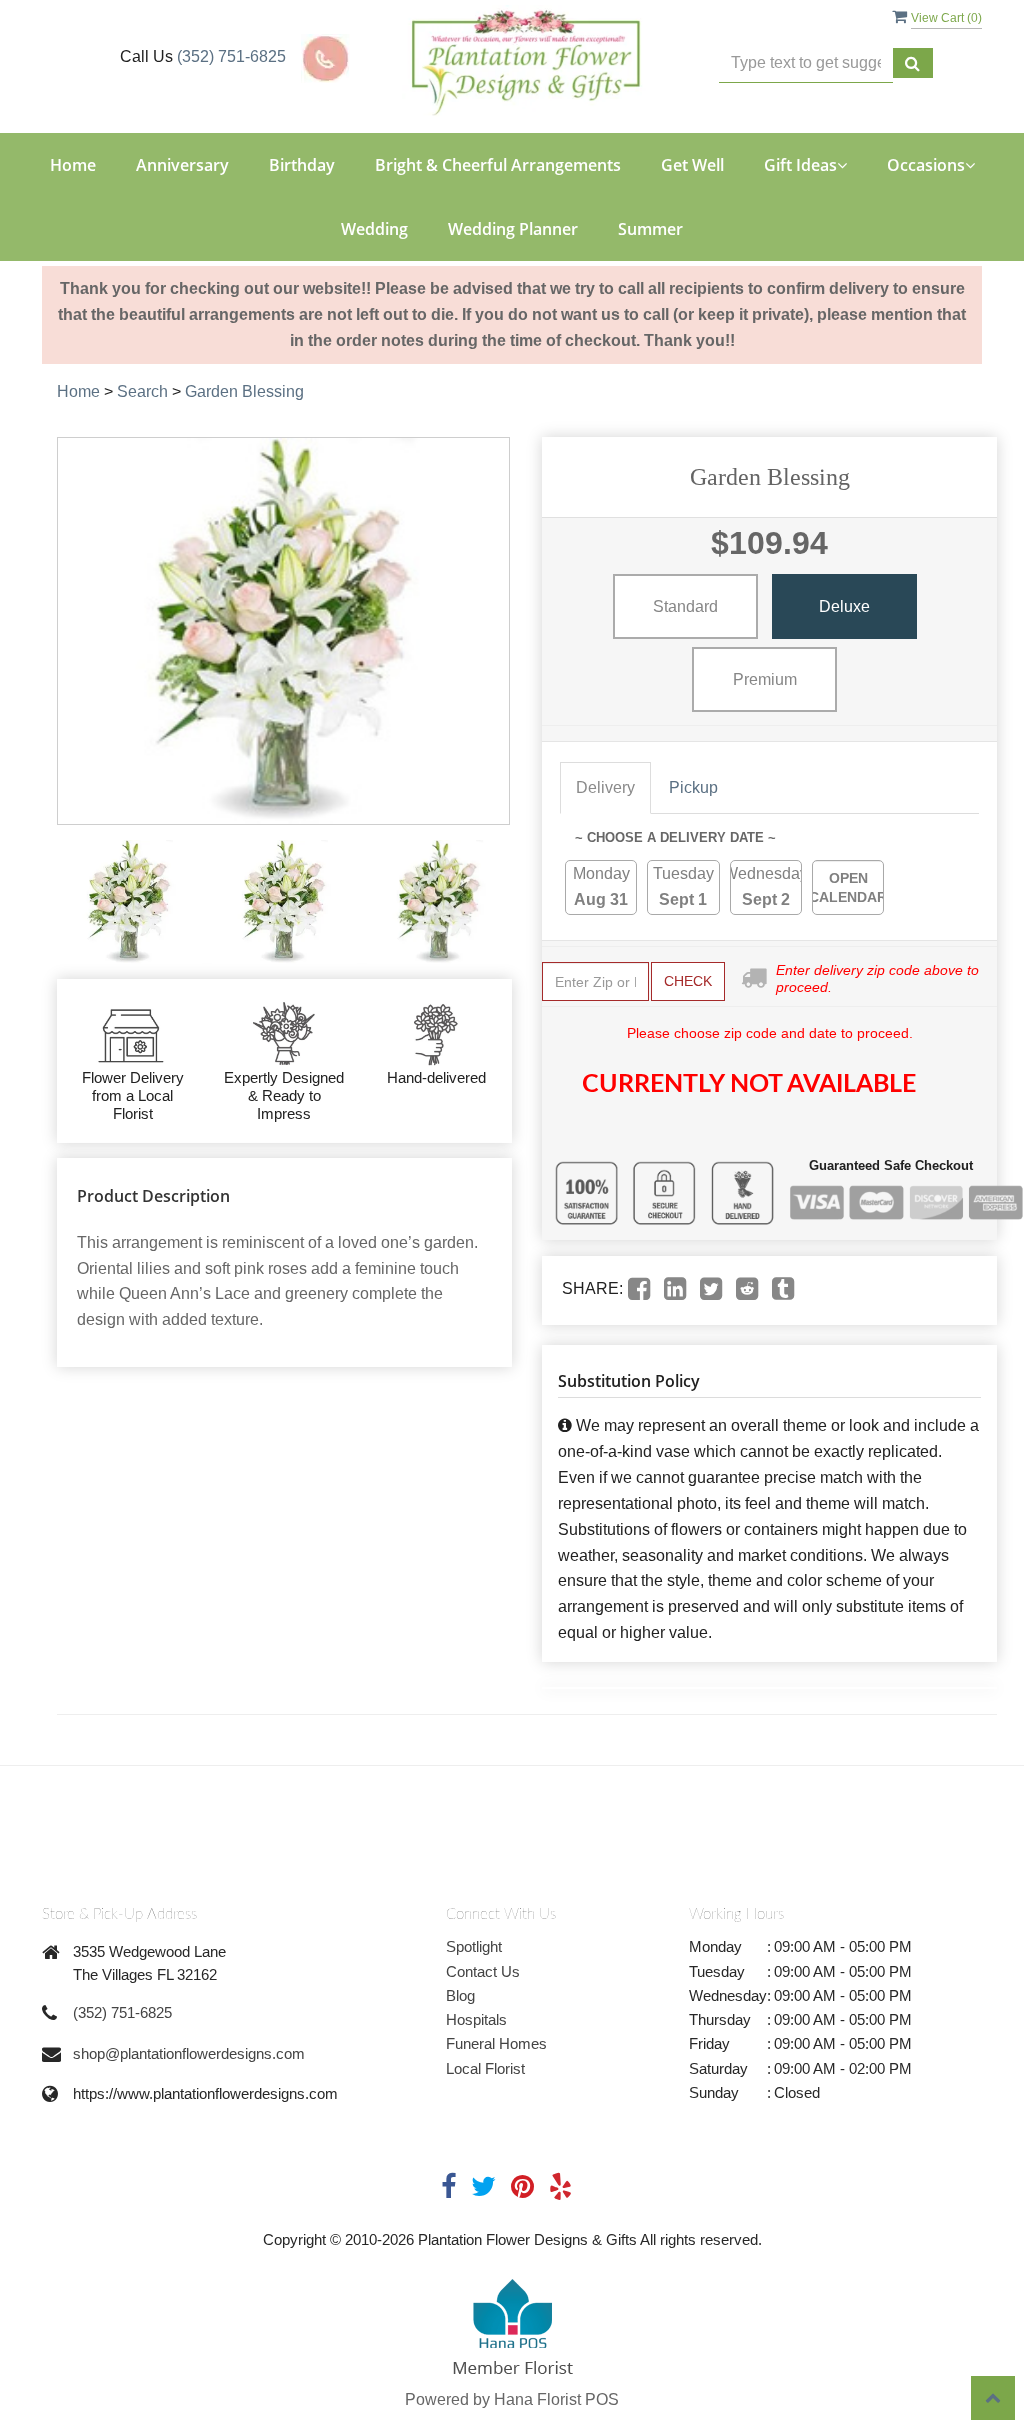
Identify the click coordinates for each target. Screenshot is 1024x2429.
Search (142, 391)
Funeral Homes (496, 2043)
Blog (460, 1995)
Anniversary (182, 165)
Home (73, 165)
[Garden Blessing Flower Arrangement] (129, 902)
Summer (650, 229)
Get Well (692, 165)
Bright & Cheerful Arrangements (498, 165)
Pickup (693, 787)
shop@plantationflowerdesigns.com (189, 2053)
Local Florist (485, 2068)
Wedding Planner (513, 229)
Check (688, 981)
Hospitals (476, 2019)
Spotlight (474, 1946)
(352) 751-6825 (231, 56)
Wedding (374, 229)
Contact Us (483, 1971)
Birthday (302, 165)
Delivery (605, 787)
